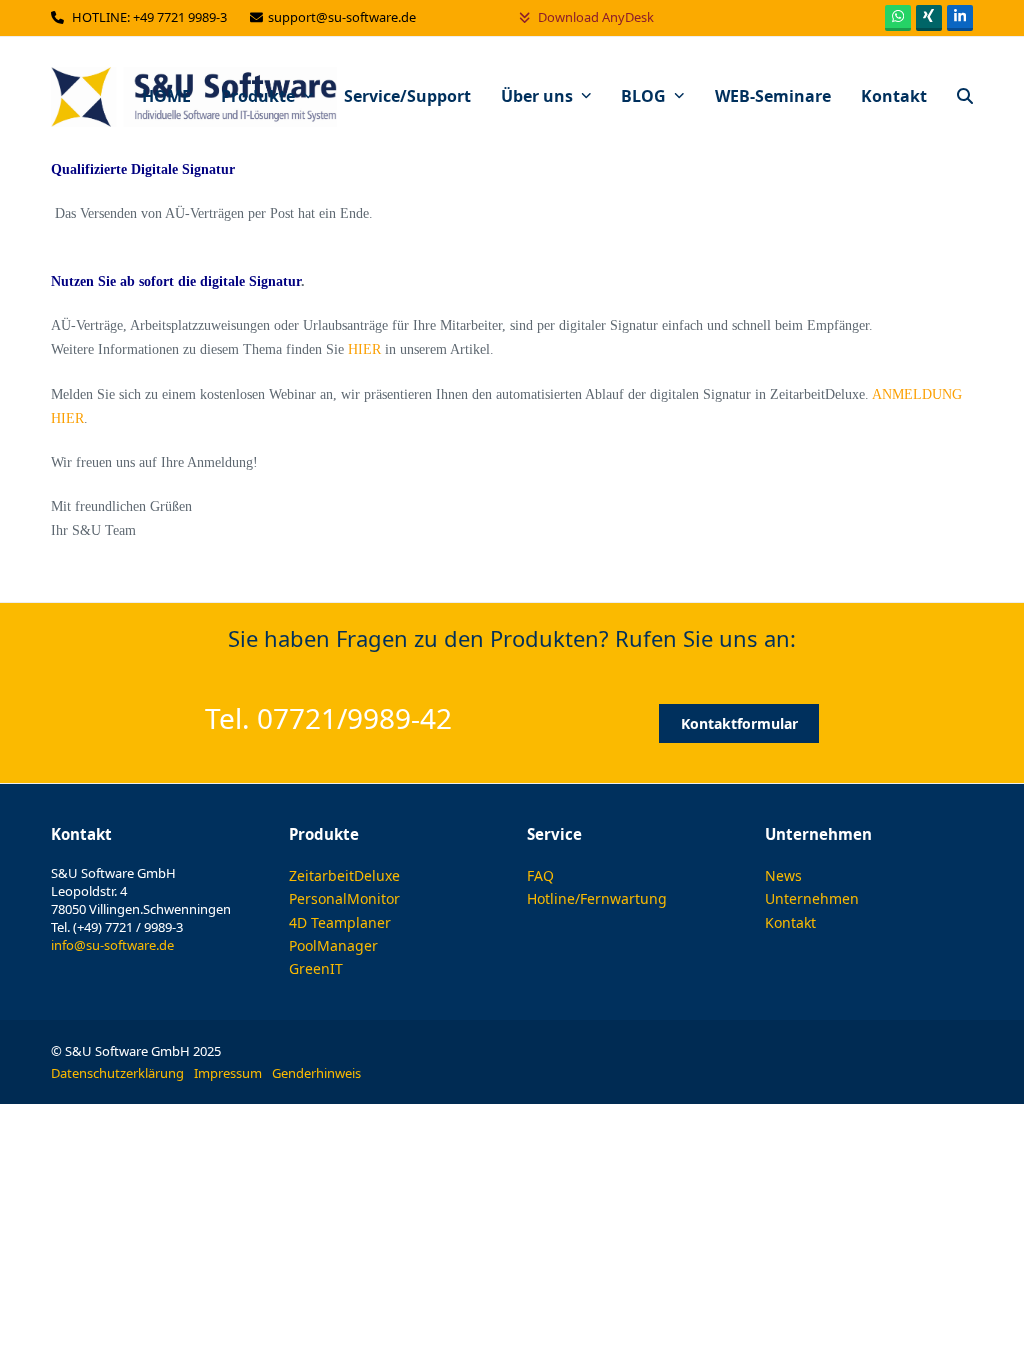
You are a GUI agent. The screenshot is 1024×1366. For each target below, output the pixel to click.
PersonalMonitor (344, 898)
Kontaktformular (739, 723)
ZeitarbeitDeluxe (344, 875)
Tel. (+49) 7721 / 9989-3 (117, 927)
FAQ (540, 875)
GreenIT (316, 968)
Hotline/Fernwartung (597, 898)
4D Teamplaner (340, 922)
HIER (364, 349)
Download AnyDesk (594, 17)
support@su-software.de (343, 17)
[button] (965, 97)
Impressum (228, 1073)
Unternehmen (812, 898)
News (783, 875)
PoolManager (333, 945)
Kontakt (790, 922)
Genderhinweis (316, 1073)
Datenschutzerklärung (117, 1073)
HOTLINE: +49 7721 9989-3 (151, 17)
